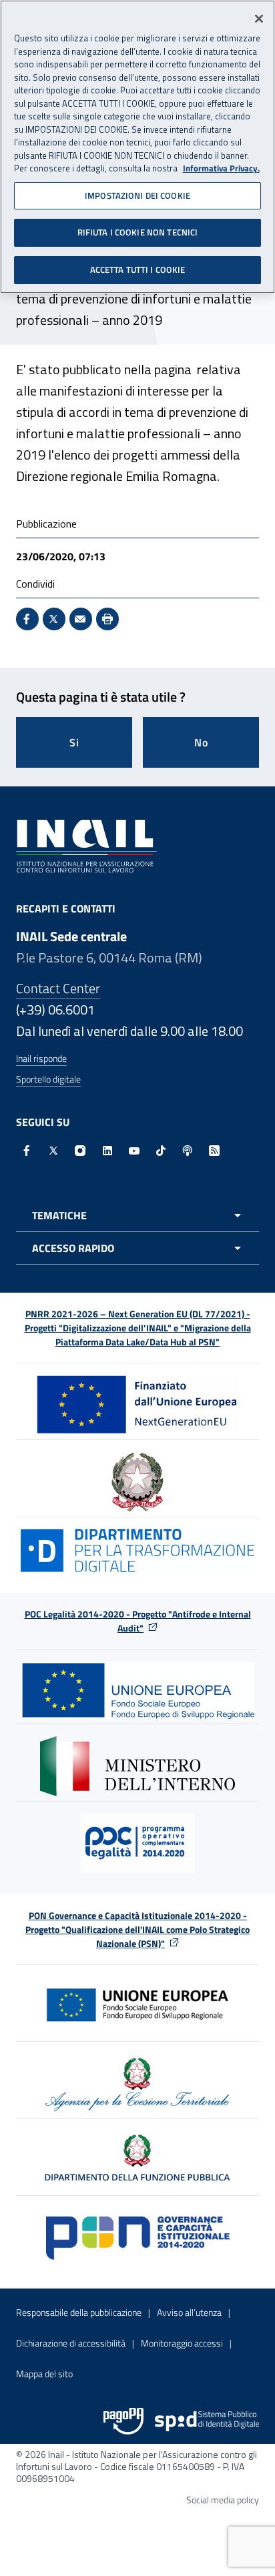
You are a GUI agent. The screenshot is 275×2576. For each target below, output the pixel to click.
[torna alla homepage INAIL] (86, 844)
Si (74, 742)
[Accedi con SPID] (207, 2421)
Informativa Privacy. (221, 168)
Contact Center (58, 988)
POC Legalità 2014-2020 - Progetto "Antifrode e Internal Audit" (138, 1621)
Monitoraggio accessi (182, 2343)
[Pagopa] (123, 2421)
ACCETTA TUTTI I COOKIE (138, 269)
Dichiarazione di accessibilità (71, 2343)
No (201, 742)
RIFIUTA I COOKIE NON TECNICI (138, 232)
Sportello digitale (48, 1079)
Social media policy (223, 2500)
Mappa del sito (44, 2374)
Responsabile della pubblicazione (79, 2312)
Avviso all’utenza (189, 2312)
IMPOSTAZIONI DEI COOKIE (137, 195)
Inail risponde (41, 1058)
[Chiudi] (259, 19)
